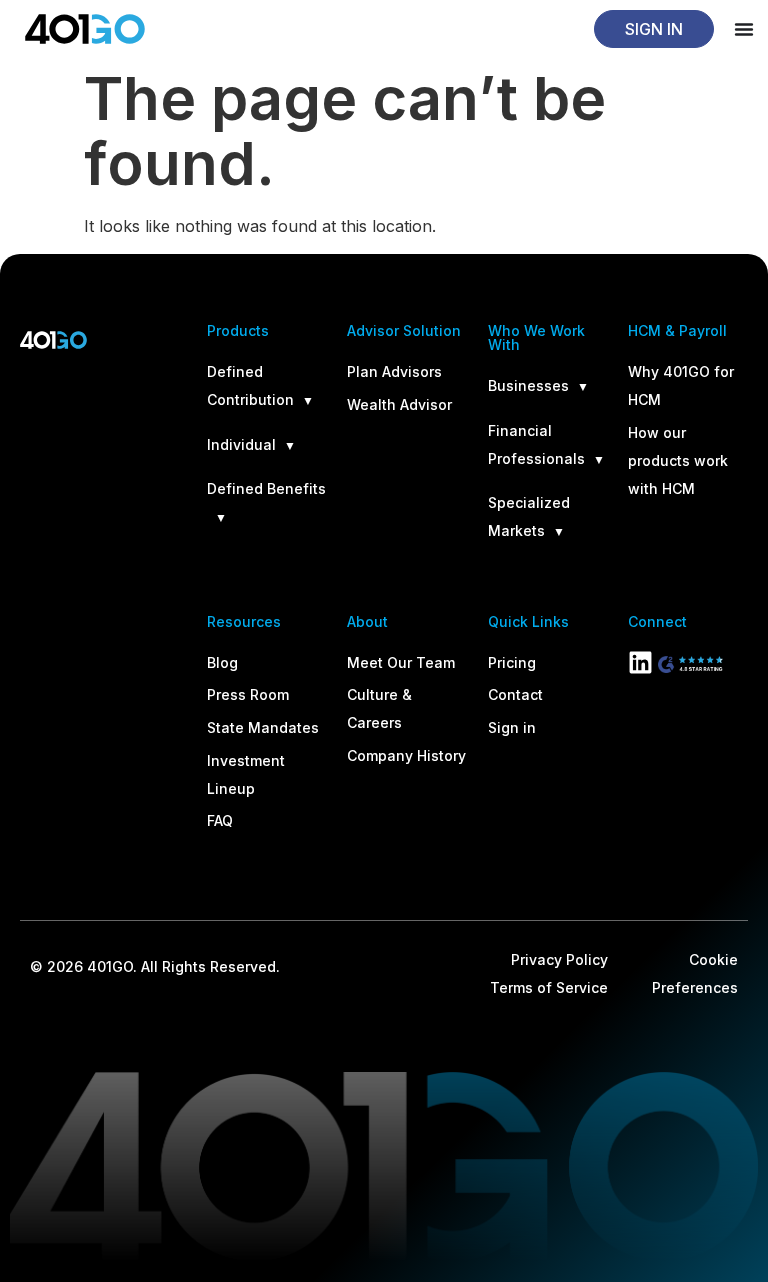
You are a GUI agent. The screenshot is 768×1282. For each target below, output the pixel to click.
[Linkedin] (640, 662)
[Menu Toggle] (744, 29)
